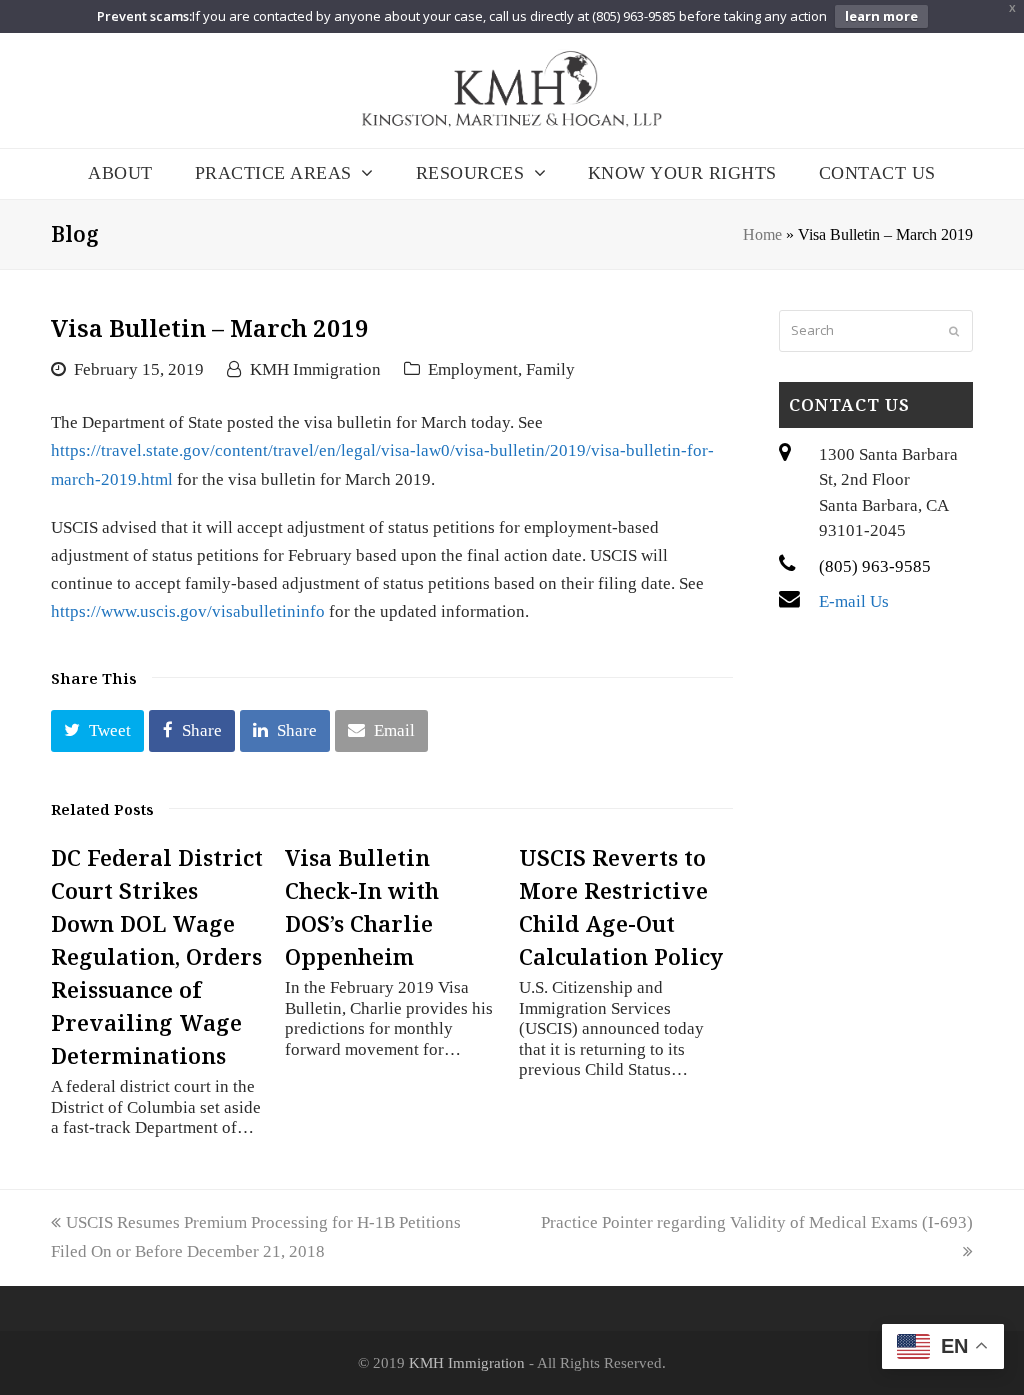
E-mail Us (854, 601)
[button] (97, 730)
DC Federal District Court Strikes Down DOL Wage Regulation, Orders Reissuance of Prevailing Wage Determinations (157, 956)
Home (762, 234)
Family (550, 369)
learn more (881, 16)
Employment (473, 369)
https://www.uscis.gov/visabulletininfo (188, 611)
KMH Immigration (315, 369)
